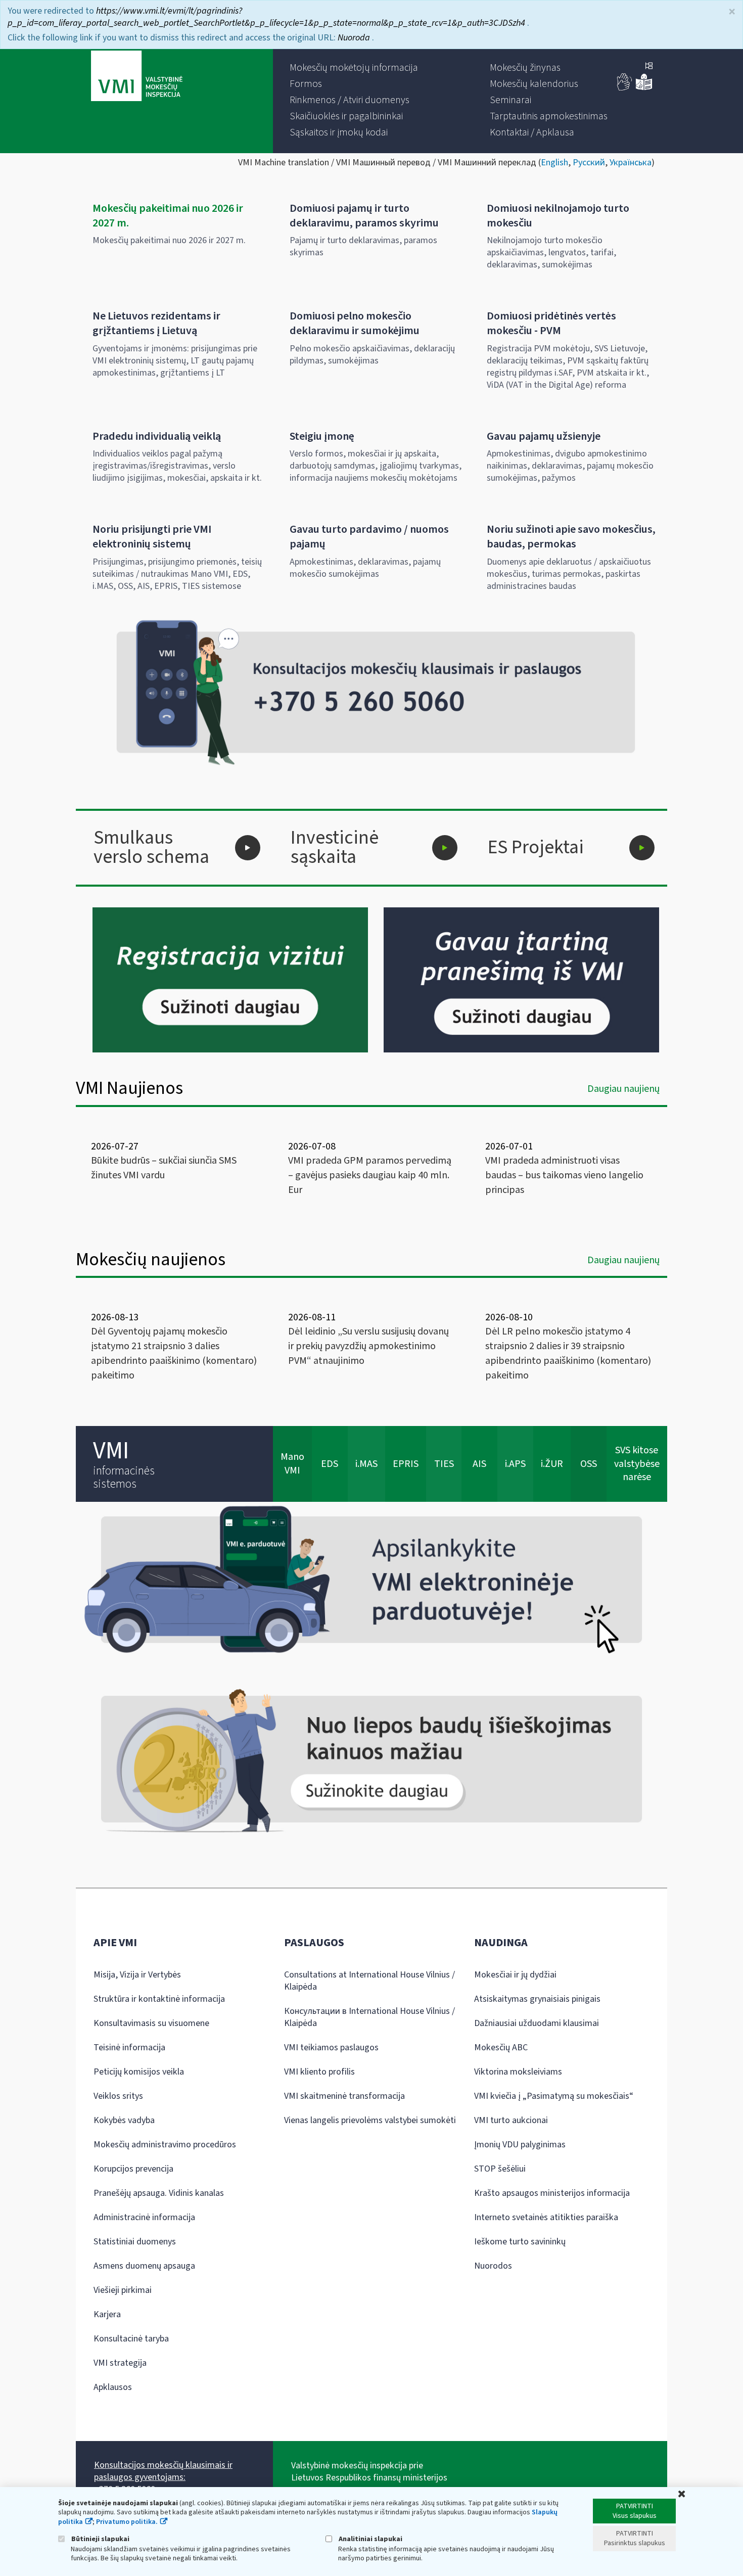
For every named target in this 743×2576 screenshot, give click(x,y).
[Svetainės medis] (649, 67)
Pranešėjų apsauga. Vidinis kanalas (159, 2193)
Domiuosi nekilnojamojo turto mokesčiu (558, 216)
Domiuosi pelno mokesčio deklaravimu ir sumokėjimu (355, 323)
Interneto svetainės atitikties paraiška (546, 2217)
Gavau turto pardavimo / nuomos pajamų (369, 537)
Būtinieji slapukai (100, 2539)
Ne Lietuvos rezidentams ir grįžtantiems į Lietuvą (156, 323)
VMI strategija (120, 2363)
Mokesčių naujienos (151, 1259)
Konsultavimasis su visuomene (151, 2023)
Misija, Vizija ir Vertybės (137, 1975)
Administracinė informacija (144, 2217)
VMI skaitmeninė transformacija (344, 2096)
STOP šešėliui (500, 2169)
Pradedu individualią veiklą (157, 436)
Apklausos (113, 2387)
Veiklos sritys (118, 2096)
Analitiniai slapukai (370, 2539)
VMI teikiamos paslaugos (331, 2048)
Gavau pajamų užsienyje (544, 436)
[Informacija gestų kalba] (625, 88)
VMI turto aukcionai (511, 2120)
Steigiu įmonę (322, 436)
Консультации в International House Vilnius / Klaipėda (369, 2017)
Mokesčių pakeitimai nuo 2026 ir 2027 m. (168, 216)
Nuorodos (493, 2266)
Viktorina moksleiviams (518, 2072)
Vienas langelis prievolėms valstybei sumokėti (370, 2120)
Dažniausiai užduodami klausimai (537, 2023)
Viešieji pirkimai (123, 2290)
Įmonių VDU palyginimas (520, 2145)
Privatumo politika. (127, 2522)
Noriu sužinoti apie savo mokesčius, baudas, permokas (571, 537)
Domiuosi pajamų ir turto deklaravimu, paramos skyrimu (364, 216)
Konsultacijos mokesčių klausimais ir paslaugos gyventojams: (163, 2471)
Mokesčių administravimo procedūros (165, 2145)
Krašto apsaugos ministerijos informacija (552, 2193)
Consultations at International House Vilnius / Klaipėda (369, 1981)
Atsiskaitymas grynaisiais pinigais (537, 1999)
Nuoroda (355, 38)
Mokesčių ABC (501, 2048)
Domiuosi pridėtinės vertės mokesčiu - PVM (551, 323)
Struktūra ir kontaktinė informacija (159, 1999)
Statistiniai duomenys (135, 2242)
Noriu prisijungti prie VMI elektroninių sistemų (152, 537)
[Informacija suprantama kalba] (644, 88)
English (554, 163)
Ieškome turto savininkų (520, 2242)
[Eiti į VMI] (137, 77)
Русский (589, 163)
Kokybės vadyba (124, 2120)
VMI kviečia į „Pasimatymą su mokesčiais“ (554, 2096)
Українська (631, 163)
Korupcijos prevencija (133, 2169)
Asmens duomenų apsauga (144, 2266)
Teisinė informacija (129, 2048)
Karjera (107, 2314)
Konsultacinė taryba (131, 2339)
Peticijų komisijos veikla (139, 2072)
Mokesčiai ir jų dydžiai (515, 1975)
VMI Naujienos (129, 1088)
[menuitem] (354, 68)
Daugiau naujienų (623, 1089)
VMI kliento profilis (319, 2072)
